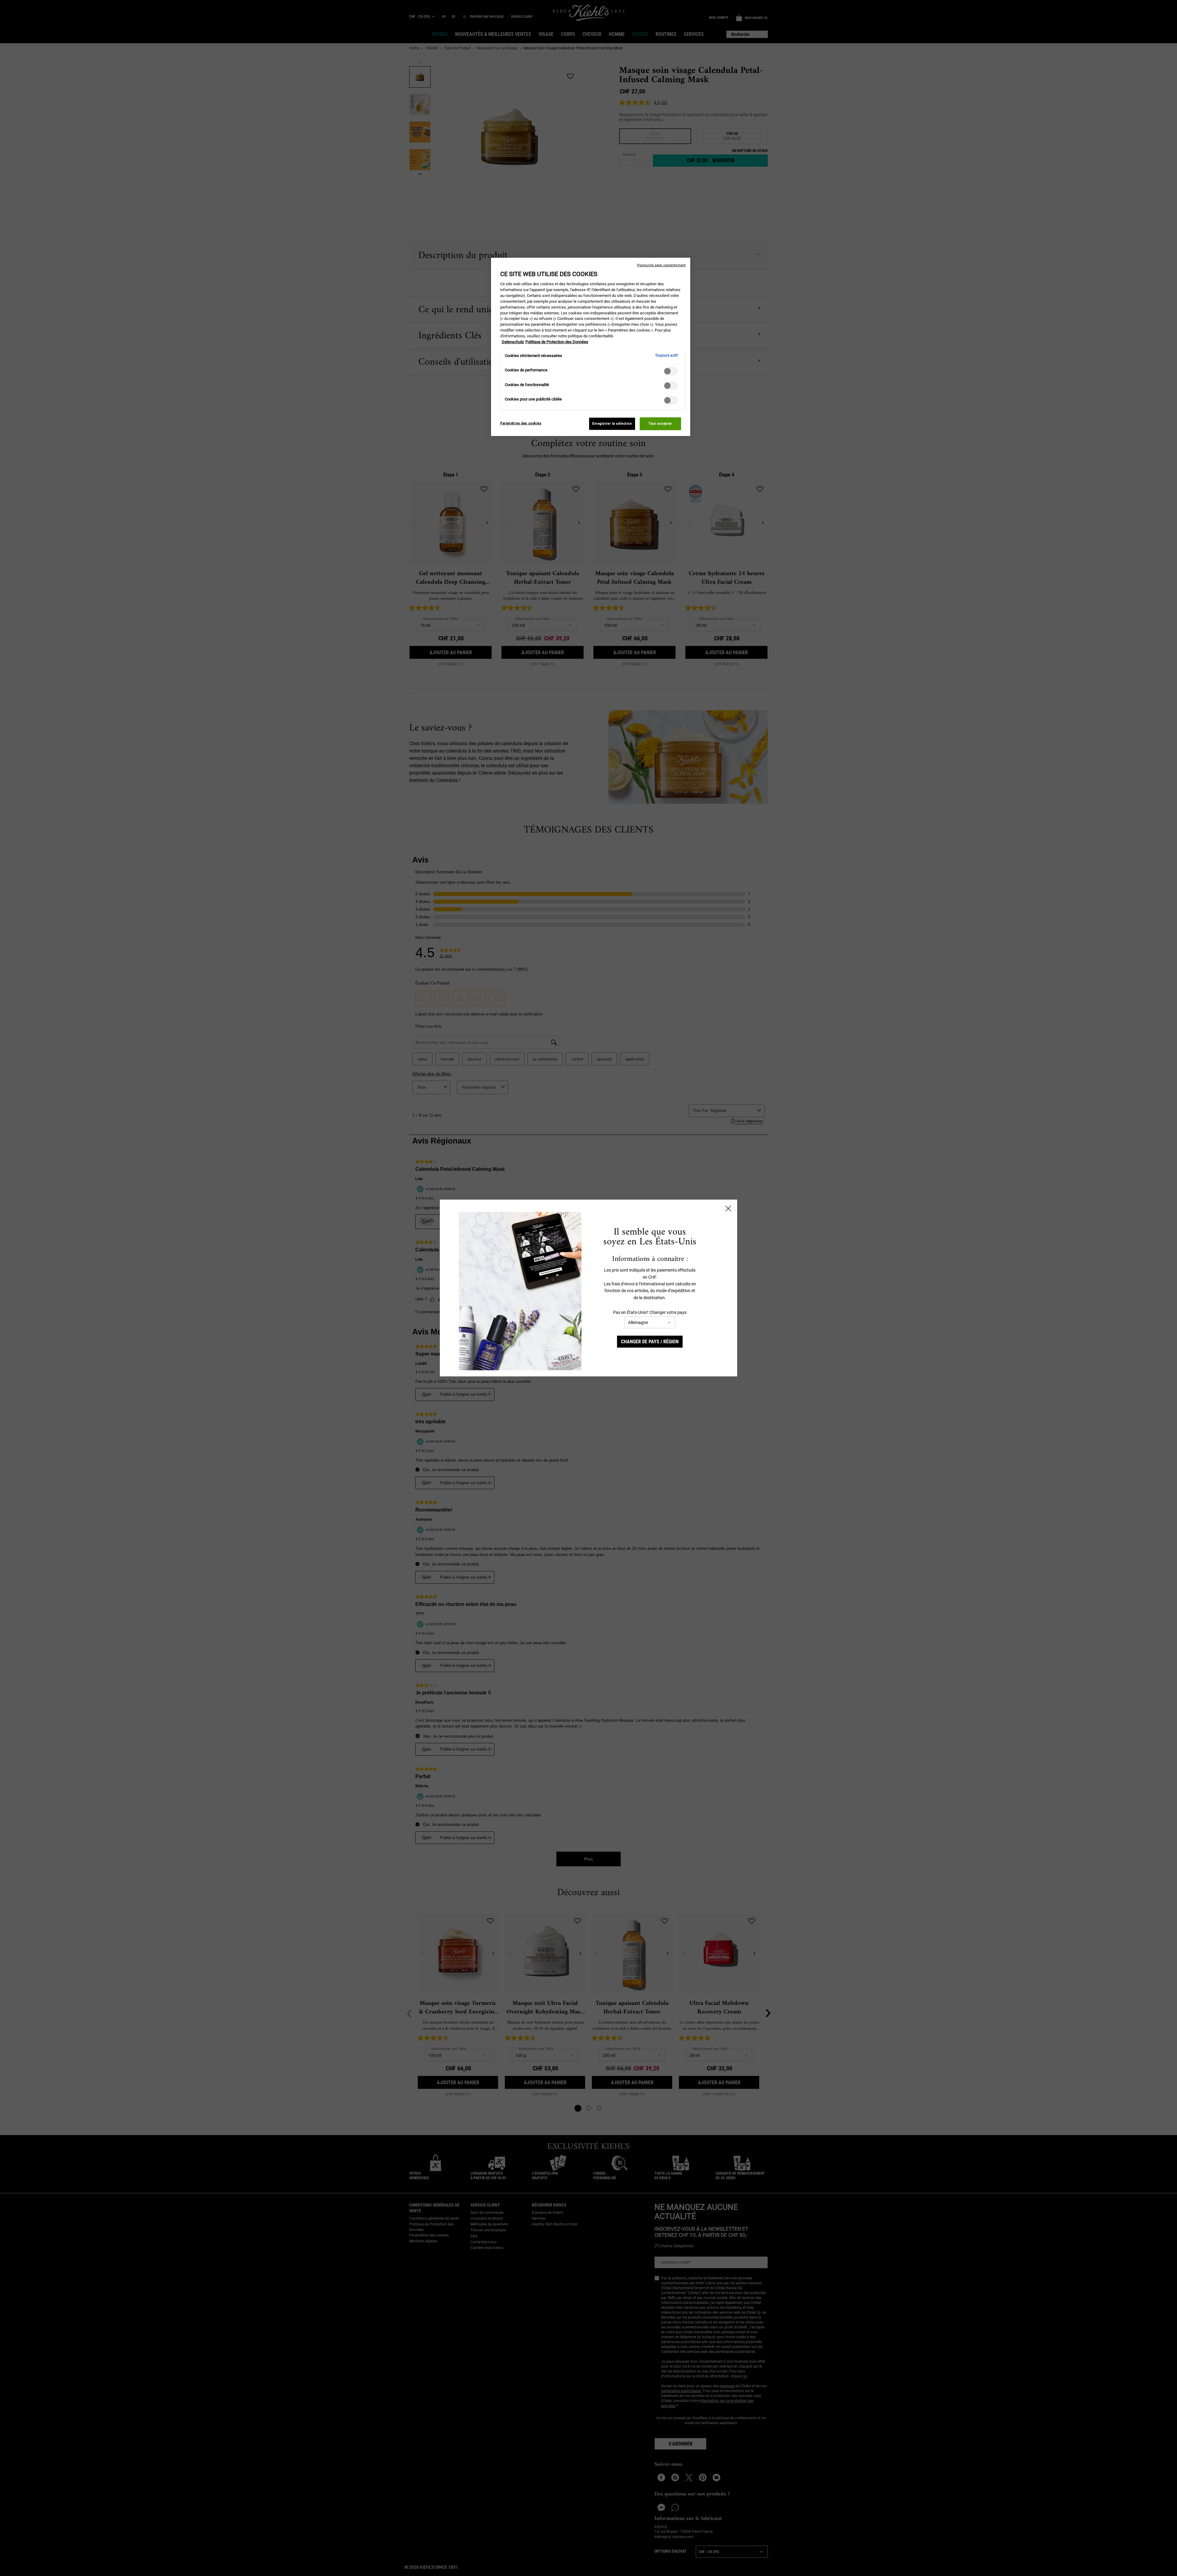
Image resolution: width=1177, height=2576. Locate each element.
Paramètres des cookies (521, 423)
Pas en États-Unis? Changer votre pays (650, 1312)
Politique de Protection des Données (557, 342)
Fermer (728, 1208)
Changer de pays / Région (650, 1342)
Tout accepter (660, 423)
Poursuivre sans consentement (661, 265)
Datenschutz (513, 342)
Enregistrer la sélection (612, 423)
